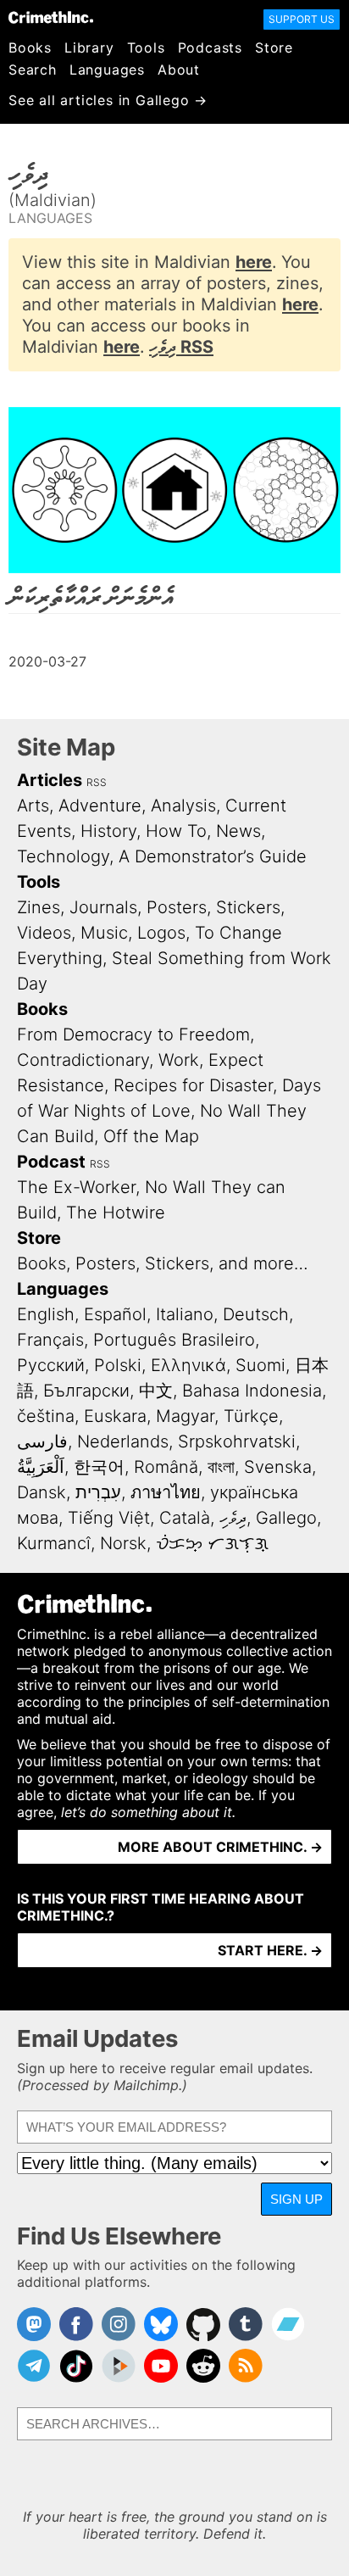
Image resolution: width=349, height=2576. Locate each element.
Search (33, 70)
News (238, 831)
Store (274, 47)
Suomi (260, 1365)
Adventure (100, 806)
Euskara (115, 1416)
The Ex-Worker (76, 1187)
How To (176, 831)
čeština (46, 1416)
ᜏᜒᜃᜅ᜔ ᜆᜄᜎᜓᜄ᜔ (212, 1543)
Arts (33, 806)
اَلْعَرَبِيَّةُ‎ (41, 1467)
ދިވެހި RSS (181, 347)
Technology (63, 856)
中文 (156, 1391)
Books (30, 47)
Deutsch (256, 1314)
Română (166, 1467)
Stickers (248, 907)
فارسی (42, 1441)
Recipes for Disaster (193, 1085)
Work (179, 1060)
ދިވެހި (233, 1518)
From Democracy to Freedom (133, 1034)
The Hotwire (116, 1213)
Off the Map (151, 1136)
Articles (50, 780)
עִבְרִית (98, 1492)
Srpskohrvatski (237, 1441)
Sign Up (296, 2199)
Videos (44, 933)
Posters (177, 907)
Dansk (42, 1492)
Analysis (183, 806)
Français (50, 1340)
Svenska (278, 1467)
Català (185, 1518)
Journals (103, 907)
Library (89, 47)
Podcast (51, 1162)
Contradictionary (83, 1060)
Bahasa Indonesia (252, 1391)
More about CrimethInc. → (220, 1847)
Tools (146, 47)
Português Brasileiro (174, 1340)
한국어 (99, 1467)
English (46, 1314)
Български (86, 1391)
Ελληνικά (188, 1365)
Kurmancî (54, 1543)
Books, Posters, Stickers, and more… (163, 1263)
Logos (161, 933)
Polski (118, 1365)
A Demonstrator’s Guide (213, 856)
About (179, 70)
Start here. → (270, 1950)
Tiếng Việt (109, 1518)
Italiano (185, 1314)
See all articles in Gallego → (108, 100)
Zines (39, 907)
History (108, 831)
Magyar (185, 1416)
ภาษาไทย (166, 1492)
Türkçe (251, 1416)
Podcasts (210, 47)
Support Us (302, 19)
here (254, 262)
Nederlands (123, 1441)
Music (104, 933)
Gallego (286, 1518)
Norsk (123, 1543)
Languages (107, 70)
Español (115, 1314)
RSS (97, 782)
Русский (51, 1365)
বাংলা (221, 1467)
